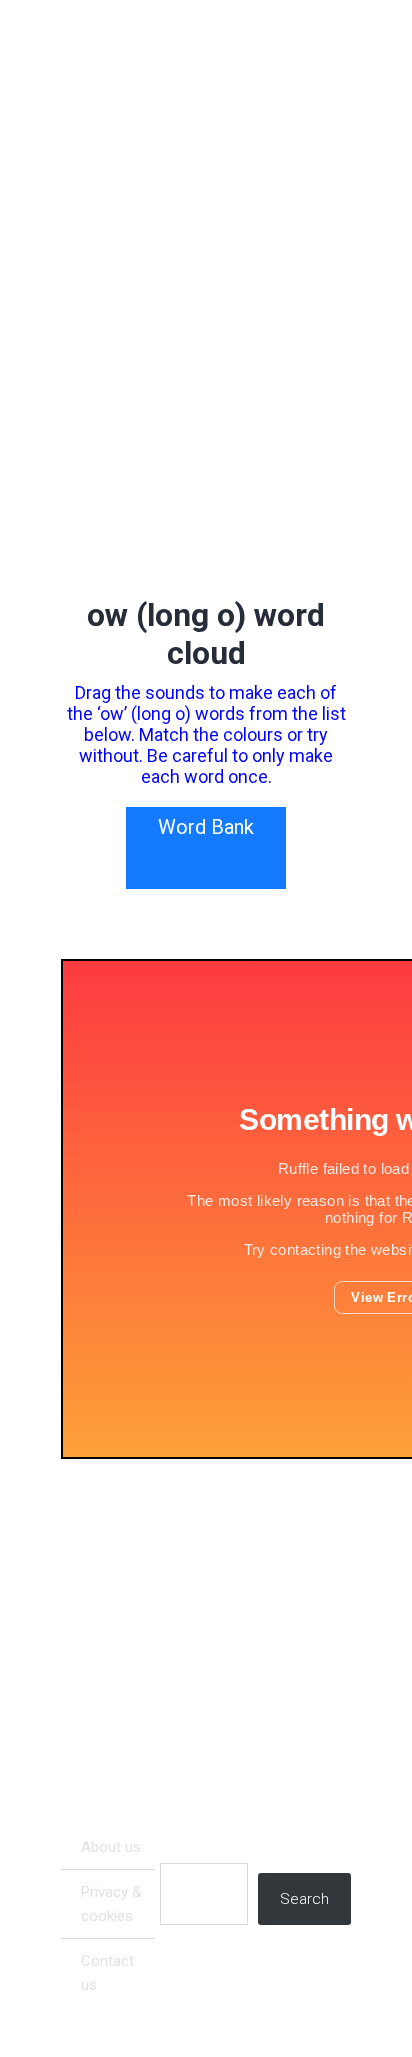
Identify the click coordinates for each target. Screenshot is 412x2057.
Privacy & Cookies (111, 1904)
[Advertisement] (205, 1658)
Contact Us (107, 1973)
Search (304, 1899)
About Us (111, 1847)
